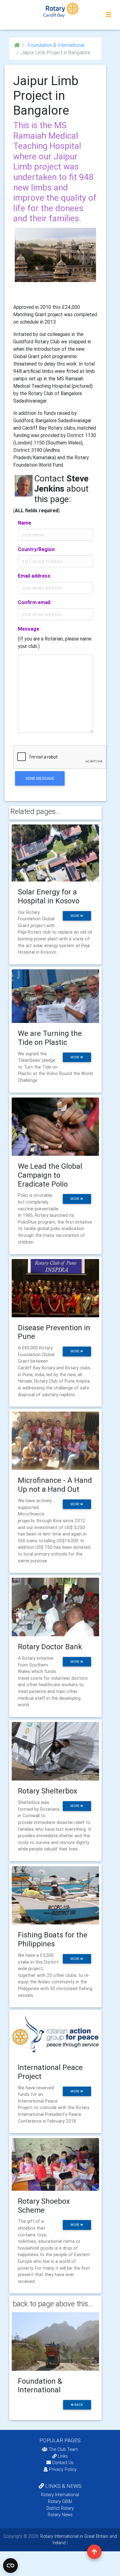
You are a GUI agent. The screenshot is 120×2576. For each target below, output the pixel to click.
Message (28, 629)
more (75, 916)
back (78, 2405)
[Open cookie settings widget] (10, 2566)
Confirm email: (35, 602)
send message (40, 778)
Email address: (35, 576)
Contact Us (62, 2463)
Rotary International (60, 2495)
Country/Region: (37, 549)
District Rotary (60, 2508)
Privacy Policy (63, 2469)
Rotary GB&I (60, 2501)
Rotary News (60, 2515)
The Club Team (63, 2449)
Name (24, 523)
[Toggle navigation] (109, 15)
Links (63, 2456)
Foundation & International (55, 45)
